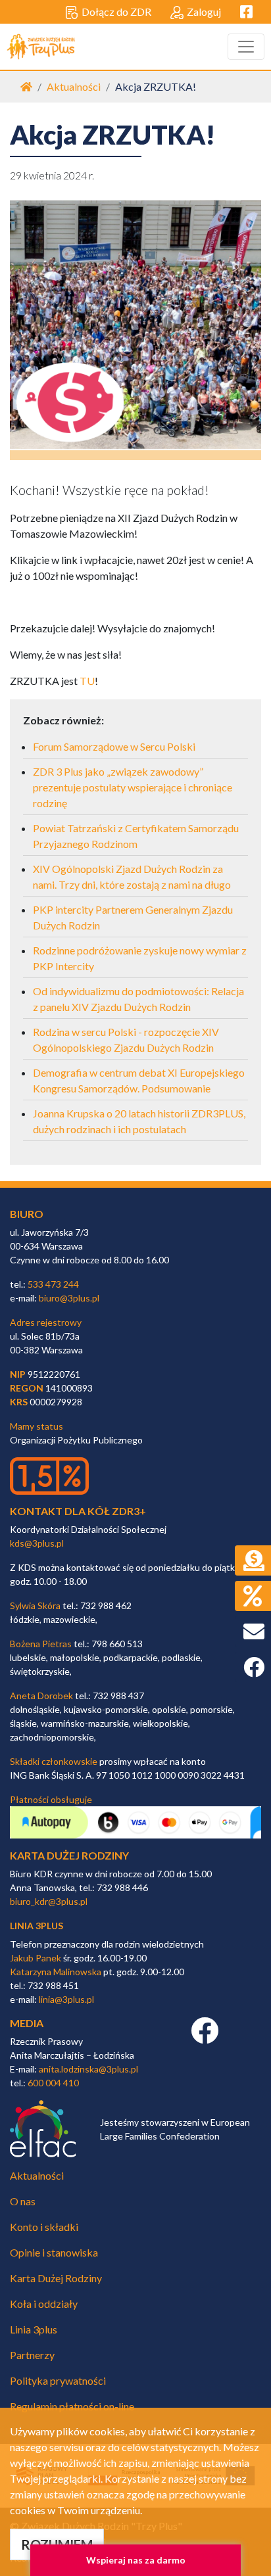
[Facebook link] (205, 2037)
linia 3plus (37, 1926)
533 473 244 (53, 1284)
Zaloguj (204, 12)
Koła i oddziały (44, 2304)
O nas (23, 2201)
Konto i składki (44, 2227)
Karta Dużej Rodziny (56, 2278)
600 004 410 (53, 2083)
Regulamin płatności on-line (72, 2406)
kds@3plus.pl (37, 1543)
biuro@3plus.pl (69, 1298)
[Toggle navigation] (246, 47)
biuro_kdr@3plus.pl (49, 1901)
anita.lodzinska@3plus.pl (88, 2069)
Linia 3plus (34, 2329)
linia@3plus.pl (66, 1999)
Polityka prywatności (58, 2380)
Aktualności (74, 86)
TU (87, 681)
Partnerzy (32, 2355)
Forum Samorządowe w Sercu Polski (114, 746)
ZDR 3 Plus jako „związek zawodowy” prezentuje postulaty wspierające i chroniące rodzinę (133, 787)
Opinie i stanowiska (54, 2252)
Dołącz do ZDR (116, 12)
